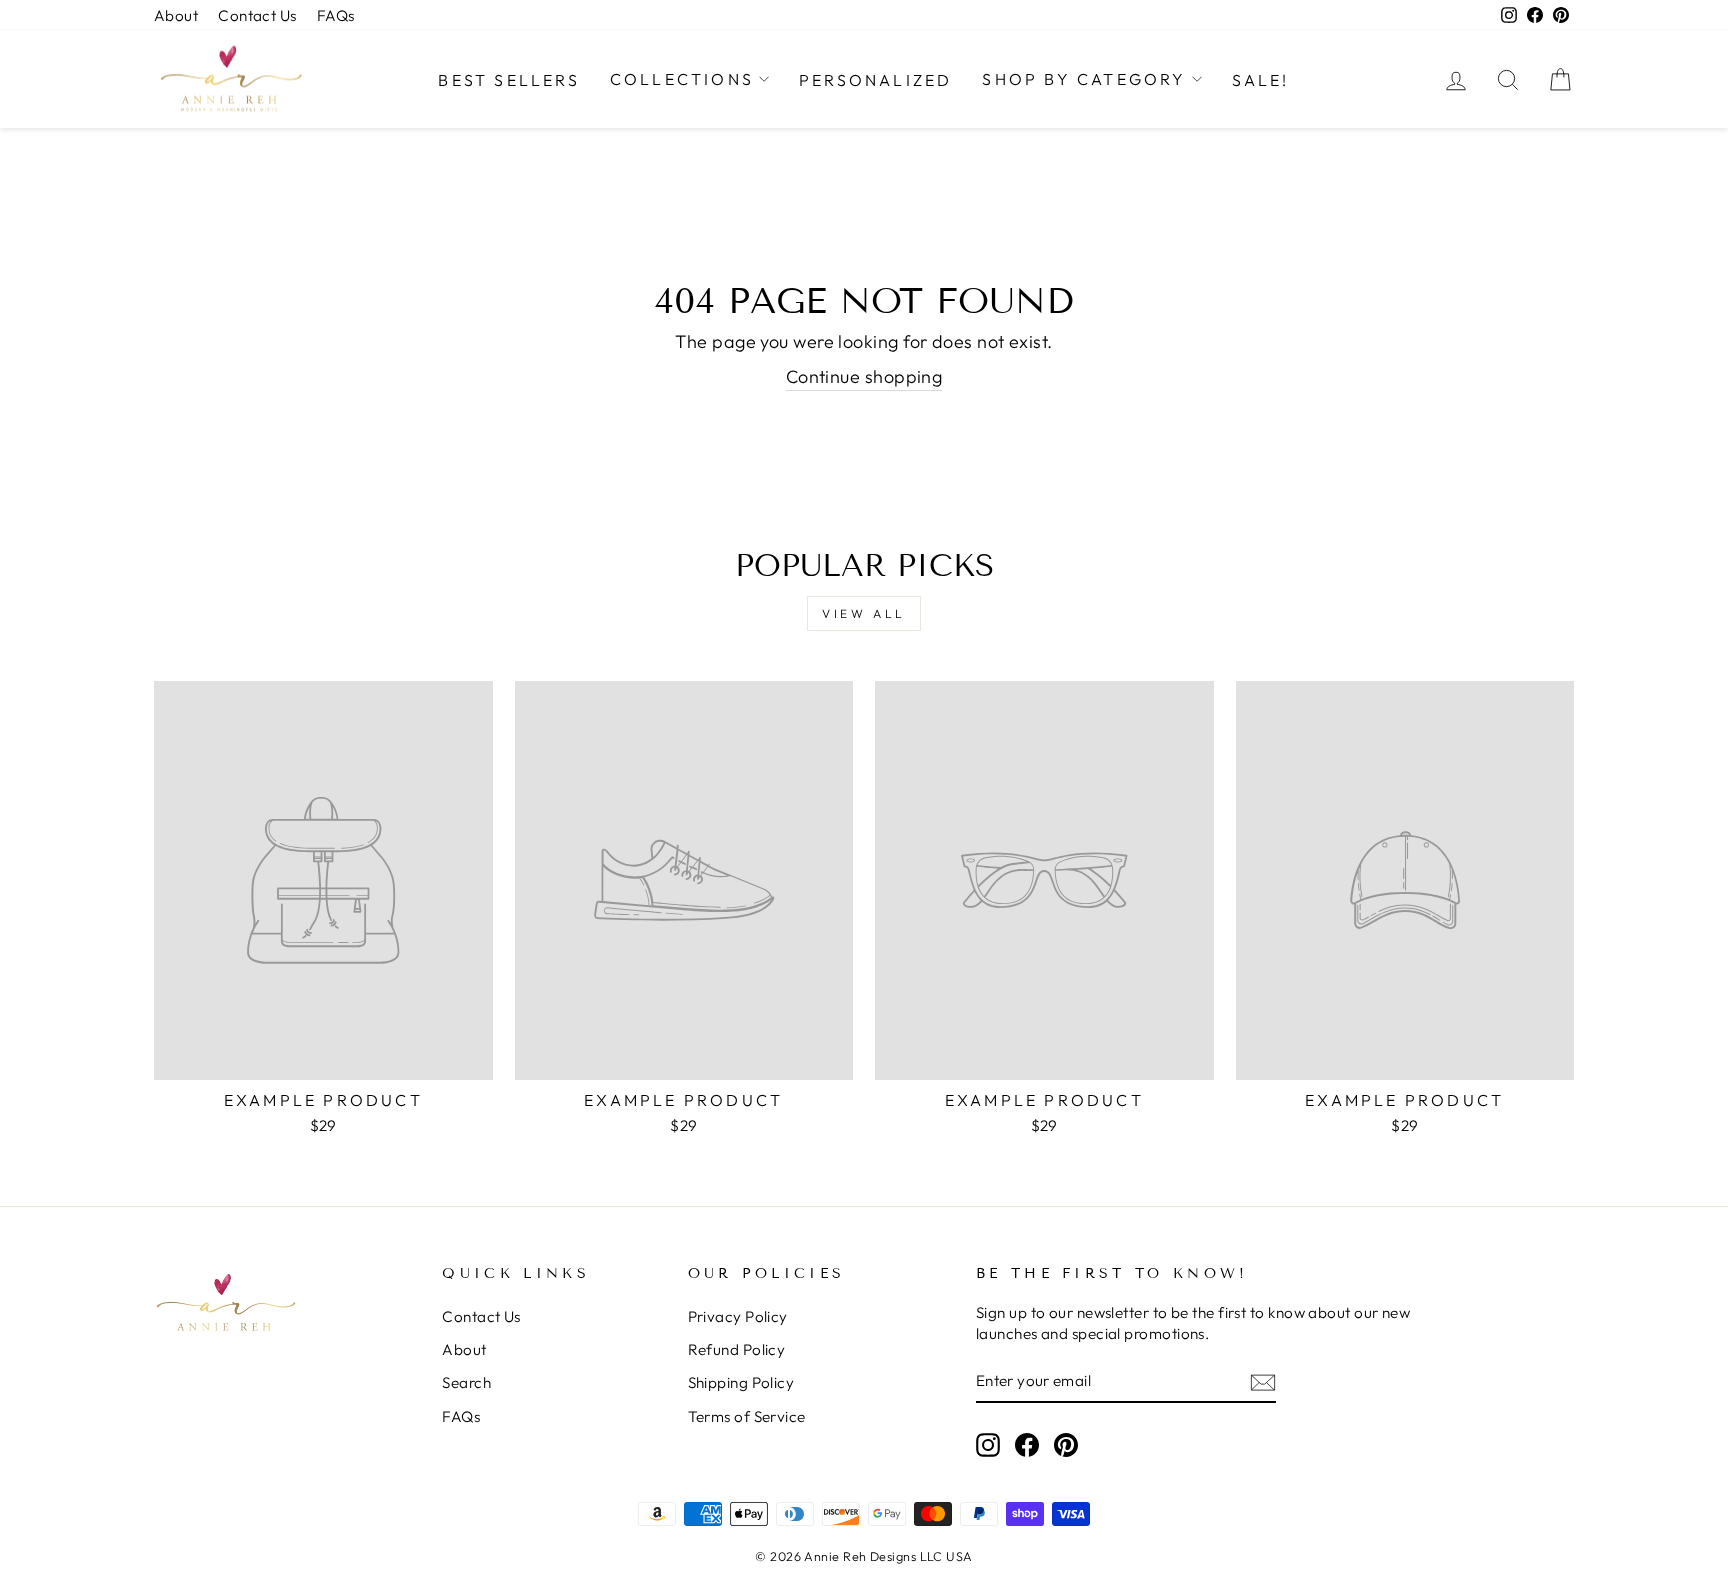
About (176, 15)
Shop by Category (1084, 79)
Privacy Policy (738, 1316)
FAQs (336, 15)
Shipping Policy (741, 1382)
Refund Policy (737, 1349)
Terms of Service (747, 1416)
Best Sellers (508, 80)
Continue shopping (864, 376)
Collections (682, 79)
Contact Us (257, 15)
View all (864, 613)
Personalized (875, 80)
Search (466, 1382)
